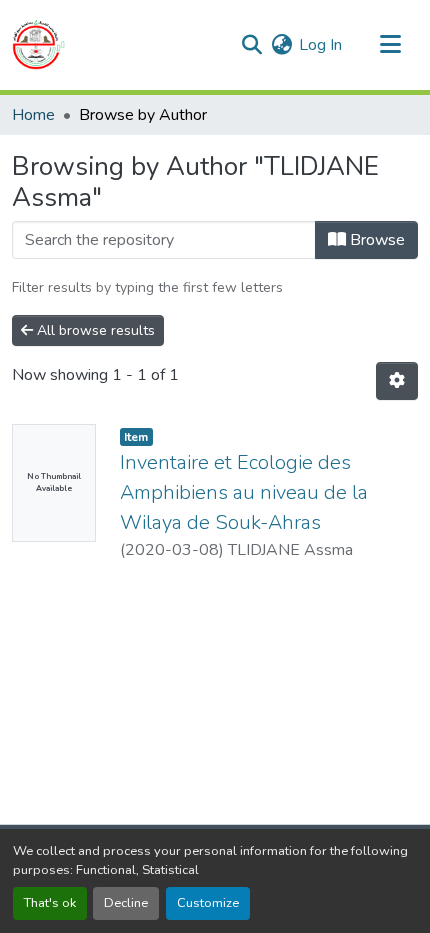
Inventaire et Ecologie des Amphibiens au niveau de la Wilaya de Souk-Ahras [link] (244, 492)
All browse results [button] (94, 330)
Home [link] (33, 115)
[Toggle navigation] (390, 45)
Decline (126, 903)
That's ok (50, 903)
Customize (208, 903)
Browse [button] (375, 240)
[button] (38, 45)
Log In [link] (320, 45)
